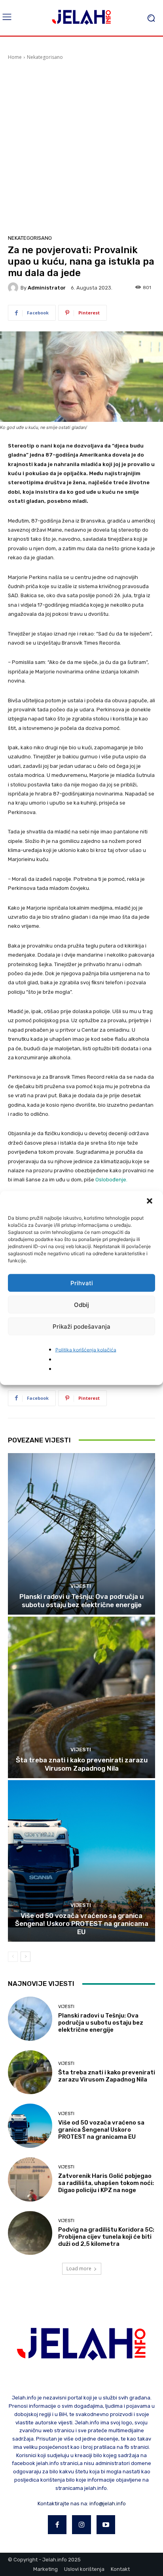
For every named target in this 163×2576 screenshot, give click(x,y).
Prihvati (82, 1283)
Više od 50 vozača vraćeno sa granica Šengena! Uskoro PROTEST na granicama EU (82, 1924)
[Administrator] (14, 288)
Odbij (81, 1304)
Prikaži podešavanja (81, 1326)
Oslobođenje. (111, 1180)
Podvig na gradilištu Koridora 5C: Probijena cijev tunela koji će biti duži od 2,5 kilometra (106, 2237)
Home (15, 57)
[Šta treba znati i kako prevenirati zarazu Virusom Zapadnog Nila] (81, 1697)
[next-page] (26, 1957)
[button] (150, 1202)
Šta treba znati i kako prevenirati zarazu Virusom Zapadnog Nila (82, 1764)
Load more (79, 2269)
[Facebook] (57, 2525)
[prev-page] (13, 1957)
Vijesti (81, 1586)
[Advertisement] (81, 146)
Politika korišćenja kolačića (86, 1350)
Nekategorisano (45, 57)
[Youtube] (106, 2525)
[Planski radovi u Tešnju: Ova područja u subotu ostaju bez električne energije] (81, 1534)
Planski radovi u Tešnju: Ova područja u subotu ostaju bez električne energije (81, 1600)
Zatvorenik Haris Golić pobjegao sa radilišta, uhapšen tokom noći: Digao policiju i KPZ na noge (106, 2183)
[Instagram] (81, 2525)
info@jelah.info (108, 2504)
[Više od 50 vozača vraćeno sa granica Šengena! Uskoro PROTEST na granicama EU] (81, 1861)
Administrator (47, 288)
